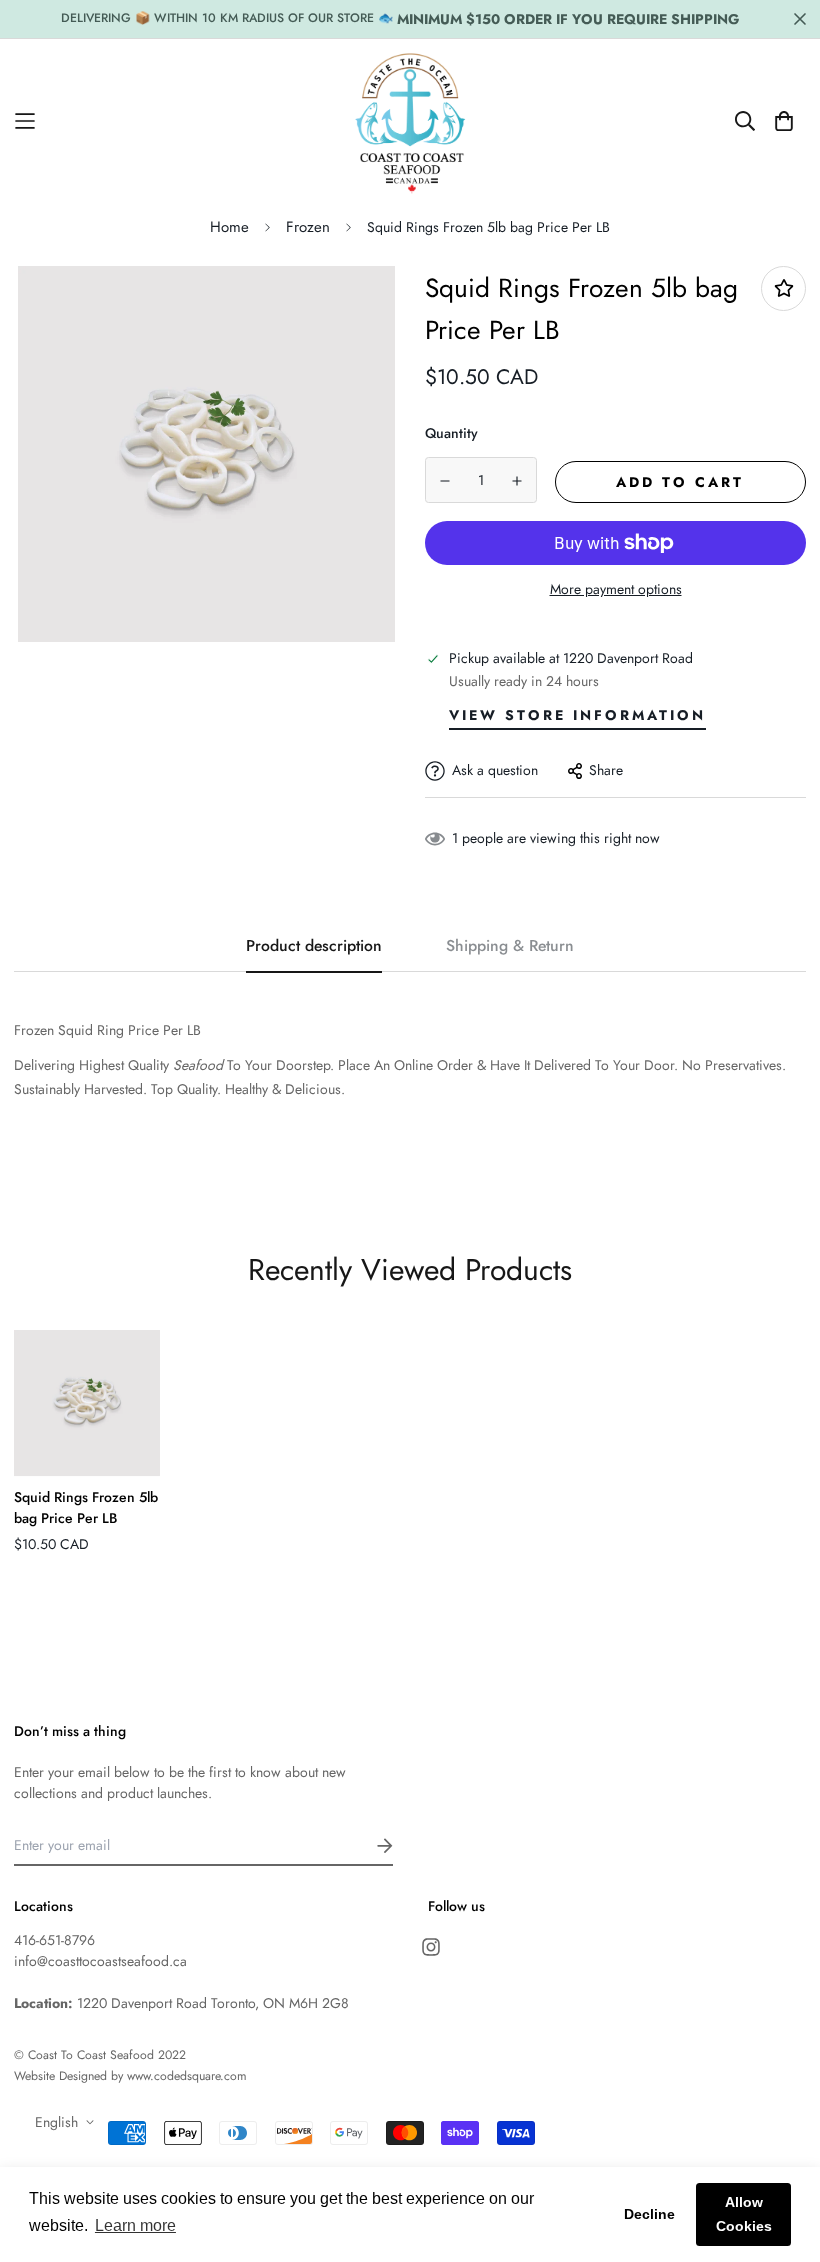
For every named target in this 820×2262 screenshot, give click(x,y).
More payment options (616, 589)
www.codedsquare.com (187, 2076)
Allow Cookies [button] (744, 2214)
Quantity (451, 433)
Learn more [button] (135, 2225)
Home (229, 227)
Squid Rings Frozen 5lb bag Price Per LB (86, 1507)
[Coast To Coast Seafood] (410, 121)
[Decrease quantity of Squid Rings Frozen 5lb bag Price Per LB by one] (445, 481)
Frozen (308, 227)
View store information (577, 715)
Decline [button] (649, 2214)
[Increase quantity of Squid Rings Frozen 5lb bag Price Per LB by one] (518, 481)
